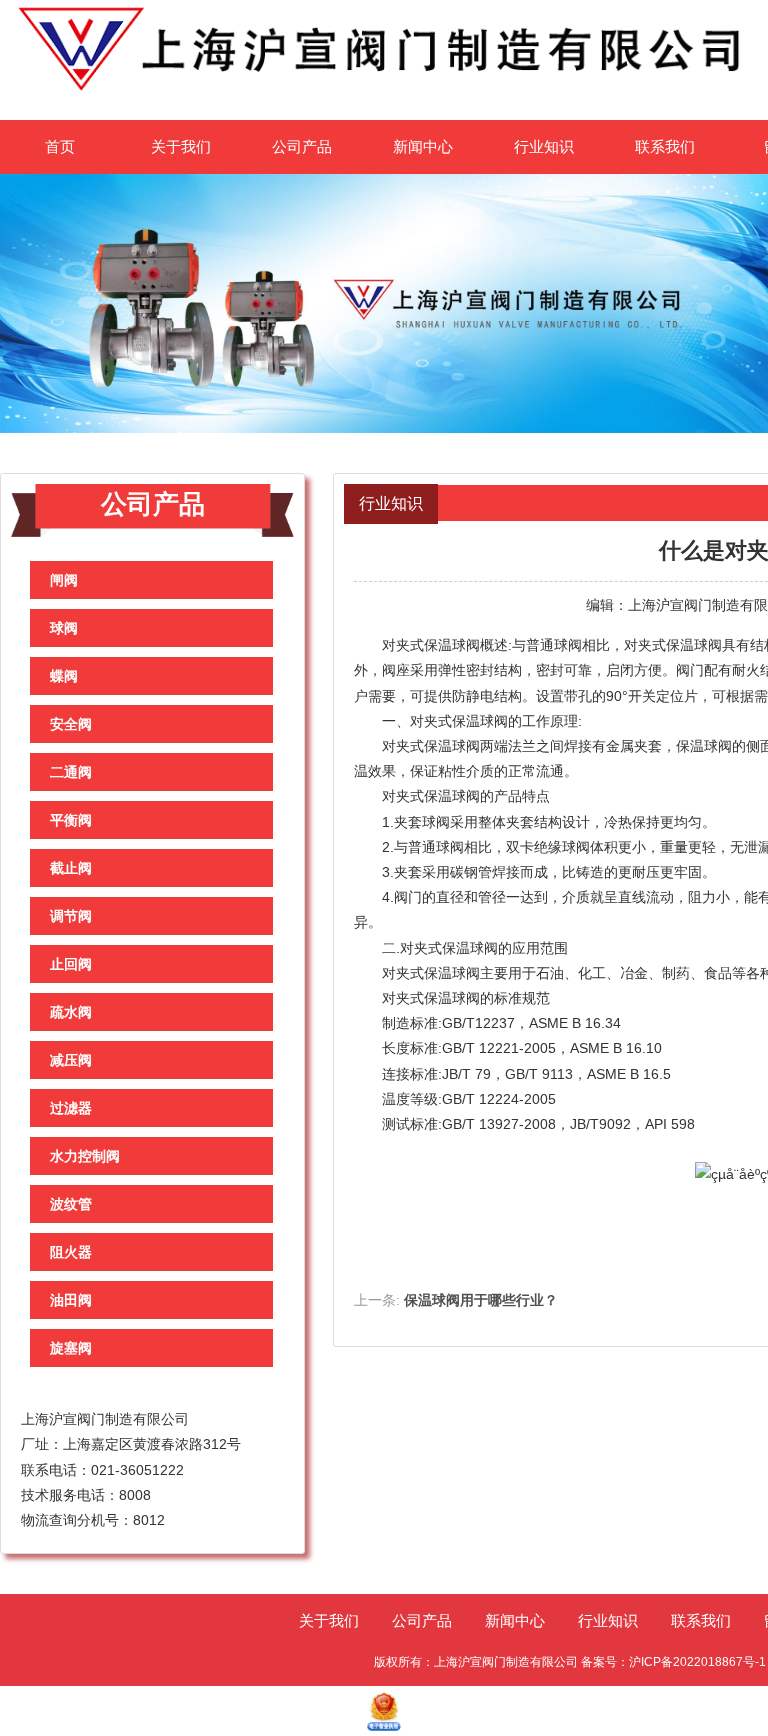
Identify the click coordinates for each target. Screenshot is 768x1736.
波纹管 (71, 1204)
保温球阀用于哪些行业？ (481, 1300)
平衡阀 (71, 820)
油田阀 (71, 1300)
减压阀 (71, 1060)
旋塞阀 (71, 1348)
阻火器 (71, 1252)
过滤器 (71, 1108)
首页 (60, 146)
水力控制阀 (85, 1156)
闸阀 (64, 580)
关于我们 (181, 146)
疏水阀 (71, 1012)
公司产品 (302, 146)
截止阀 (71, 868)
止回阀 (71, 964)
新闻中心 (423, 146)
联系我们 (665, 146)
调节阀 (71, 916)
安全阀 (71, 724)
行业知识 (544, 146)
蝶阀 (64, 676)
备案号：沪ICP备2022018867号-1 (673, 1662)
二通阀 (71, 772)
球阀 (64, 628)
